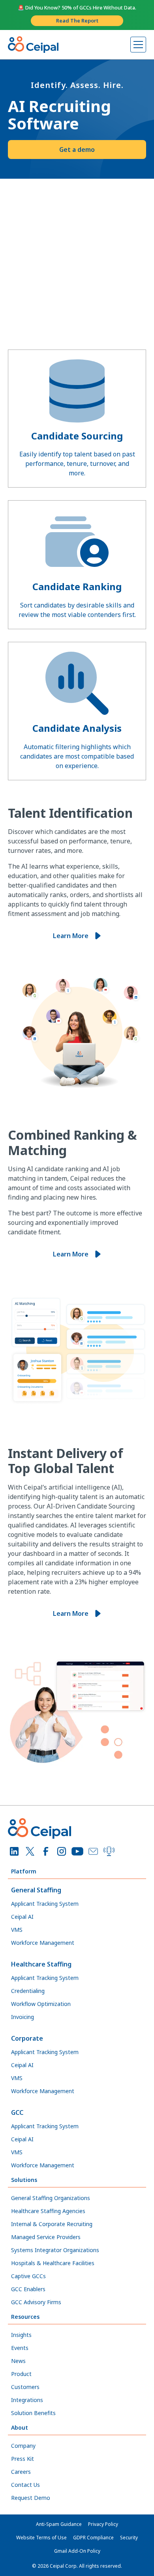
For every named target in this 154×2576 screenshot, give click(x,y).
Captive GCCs (28, 2276)
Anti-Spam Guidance (59, 2524)
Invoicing (23, 2017)
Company (23, 2446)
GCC (17, 2112)
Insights (21, 2335)
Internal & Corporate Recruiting (52, 2224)
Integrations (27, 2400)
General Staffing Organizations (51, 2198)
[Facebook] (46, 1851)
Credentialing (28, 1991)
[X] (30, 1851)
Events (20, 2348)
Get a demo (77, 150)
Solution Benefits (33, 2413)
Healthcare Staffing (41, 1964)
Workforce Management (43, 1943)
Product (21, 2374)
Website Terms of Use (41, 2538)
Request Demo (31, 2498)
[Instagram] (62, 1851)
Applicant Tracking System (45, 1904)
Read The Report (77, 21)
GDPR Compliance (93, 2538)
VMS (17, 1930)
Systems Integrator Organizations (55, 2250)
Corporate (27, 2038)
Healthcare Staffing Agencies (48, 2211)
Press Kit (23, 2459)
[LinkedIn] (14, 1851)
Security (129, 2538)
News (18, 2361)
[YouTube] (77, 1851)
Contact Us (25, 2485)
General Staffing (36, 1890)
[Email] (93, 1851)
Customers (25, 2387)
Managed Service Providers (46, 2237)
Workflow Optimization (41, 2004)
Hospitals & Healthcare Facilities (53, 2263)
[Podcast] (109, 1851)
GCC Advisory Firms (36, 2302)
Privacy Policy (103, 2524)
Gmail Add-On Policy (77, 2551)
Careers (21, 2472)
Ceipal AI (22, 1917)
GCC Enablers (28, 2289)
